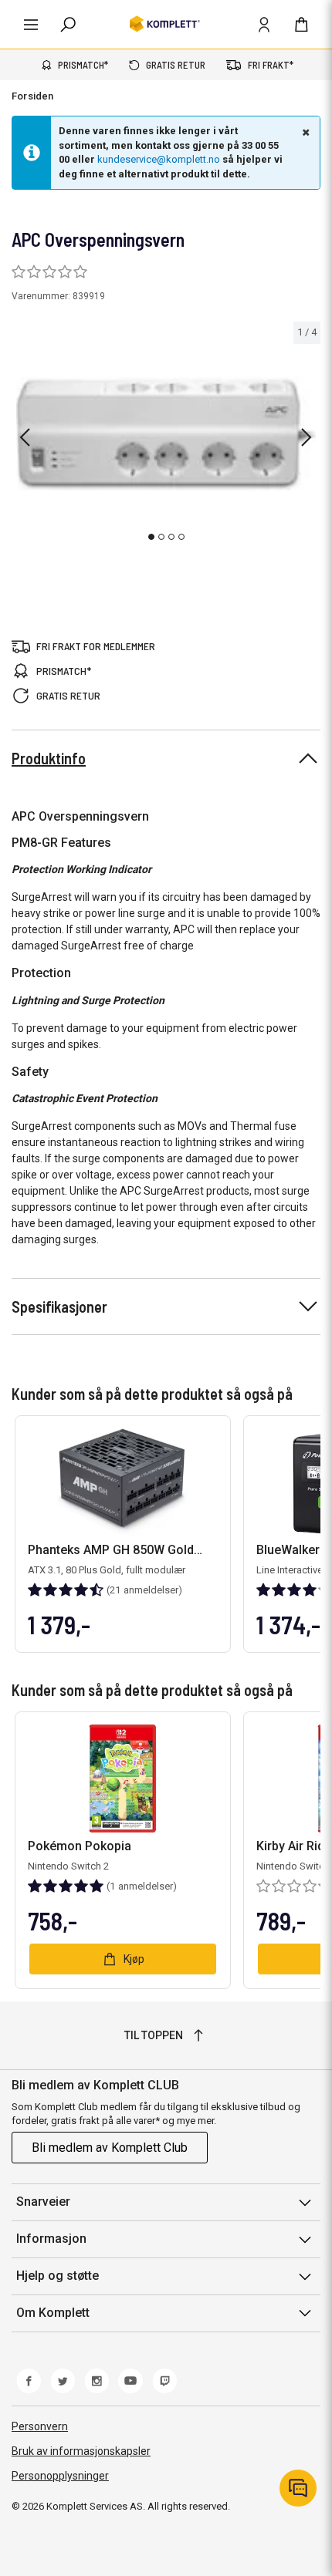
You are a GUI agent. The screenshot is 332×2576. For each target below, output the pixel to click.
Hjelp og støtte (58, 2276)
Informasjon (51, 2239)
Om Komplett (53, 2313)
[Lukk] (304, 132)
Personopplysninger (60, 2476)
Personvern (40, 2426)
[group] (166, 435)
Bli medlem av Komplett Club (110, 2148)
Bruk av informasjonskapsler (81, 2451)
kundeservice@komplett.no (159, 159)
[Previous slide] (25, 437)
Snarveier (43, 2202)
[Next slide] (307, 437)
